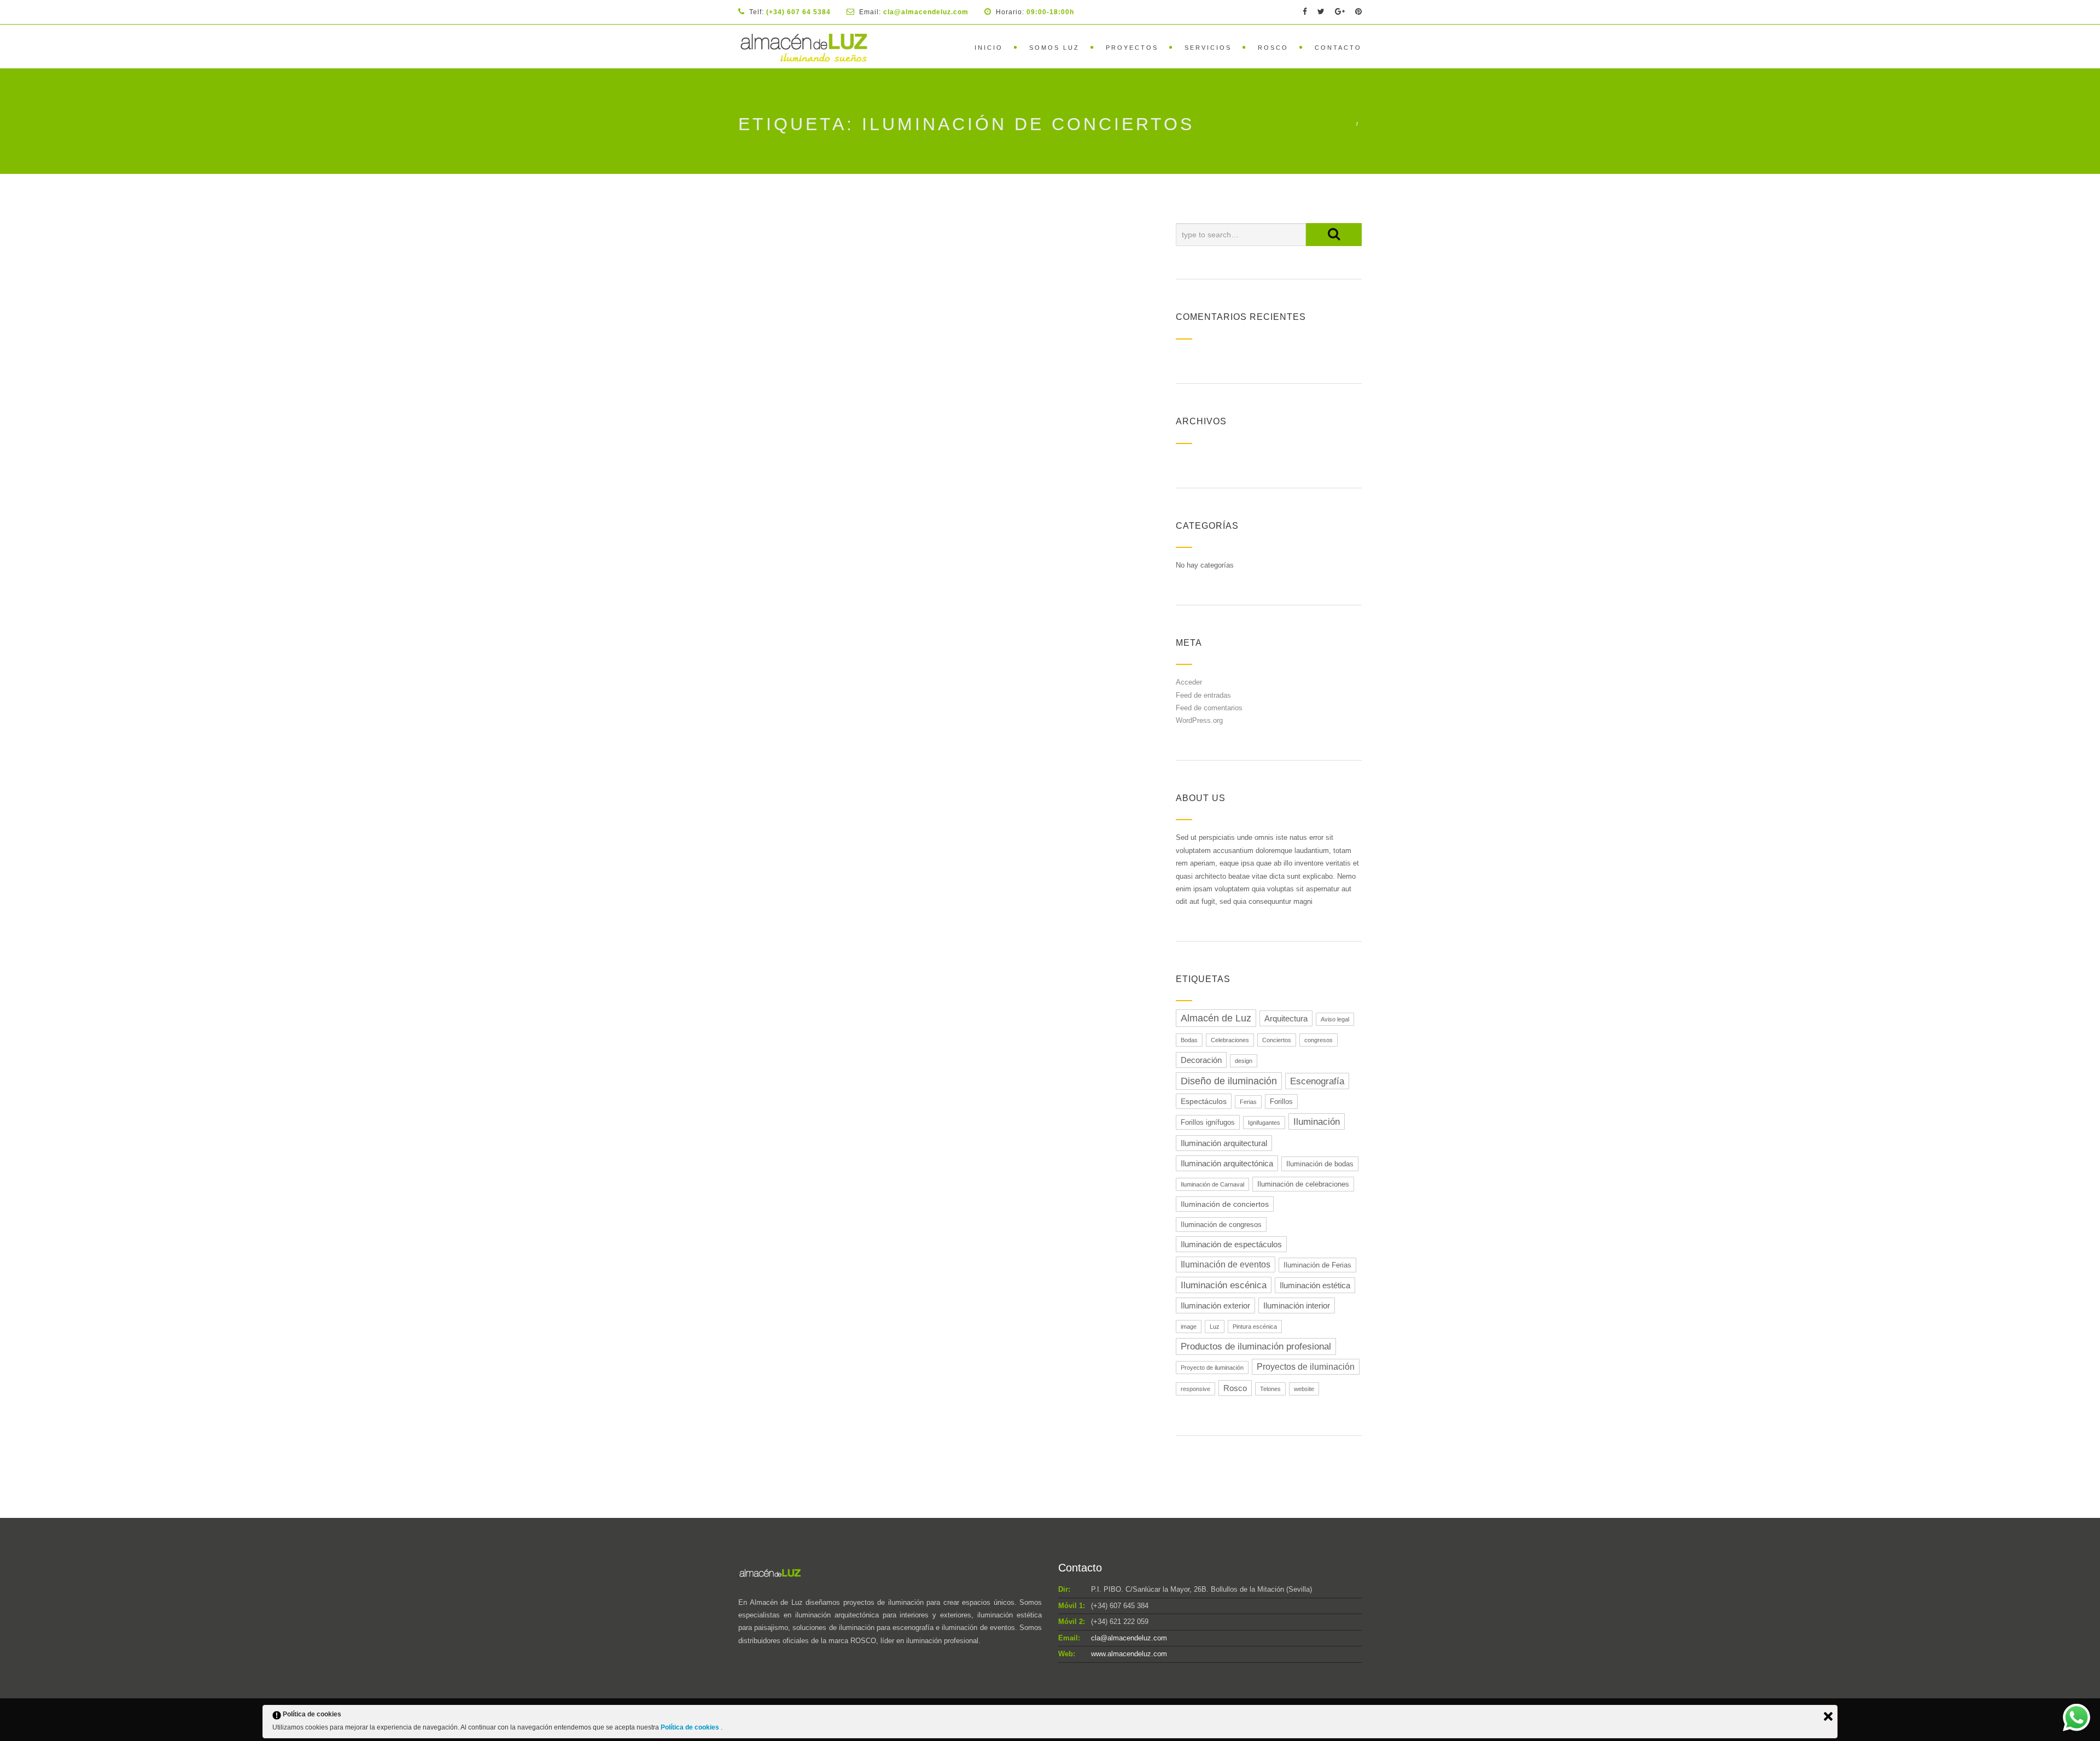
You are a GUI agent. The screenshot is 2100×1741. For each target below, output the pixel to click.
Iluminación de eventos (1226, 1264)
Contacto (1338, 48)
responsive (1195, 1389)
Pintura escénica (1255, 1327)
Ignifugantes (1264, 1123)
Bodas (1189, 1040)
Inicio (989, 48)
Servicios (1208, 48)
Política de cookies (691, 1727)
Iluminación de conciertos (1225, 1204)
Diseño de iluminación (1229, 1081)
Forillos (1281, 1102)
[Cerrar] (1828, 1716)
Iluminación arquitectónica (1227, 1163)
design (1244, 1061)
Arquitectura (1286, 1018)
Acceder (1189, 682)
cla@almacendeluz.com (1129, 1638)
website (1304, 1389)
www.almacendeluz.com (1129, 1654)
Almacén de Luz (1216, 1018)
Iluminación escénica (1224, 1285)
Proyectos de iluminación (1306, 1367)
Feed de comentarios (1209, 708)
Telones (1270, 1389)
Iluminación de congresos (1221, 1225)
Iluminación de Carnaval (1212, 1184)
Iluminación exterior (1215, 1305)
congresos (1319, 1040)
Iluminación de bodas (1320, 1164)
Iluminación (1317, 1121)
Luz (1215, 1327)
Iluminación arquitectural (1224, 1143)
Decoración (1201, 1060)
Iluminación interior (1297, 1305)
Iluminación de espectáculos (1231, 1244)
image (1189, 1327)
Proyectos (1132, 48)
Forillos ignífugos (1208, 1122)
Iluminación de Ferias (1317, 1265)
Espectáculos (1204, 1101)
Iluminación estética (1315, 1285)
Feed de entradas (1203, 695)
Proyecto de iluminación (1212, 1368)
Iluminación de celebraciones (1303, 1184)
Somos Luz (1054, 48)
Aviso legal (1335, 1019)
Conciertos (1277, 1040)
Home (1340, 124)
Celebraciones (1230, 1040)
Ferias (1248, 1102)
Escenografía (1317, 1081)
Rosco (1273, 48)
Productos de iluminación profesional (1256, 1346)
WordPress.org (1199, 720)
